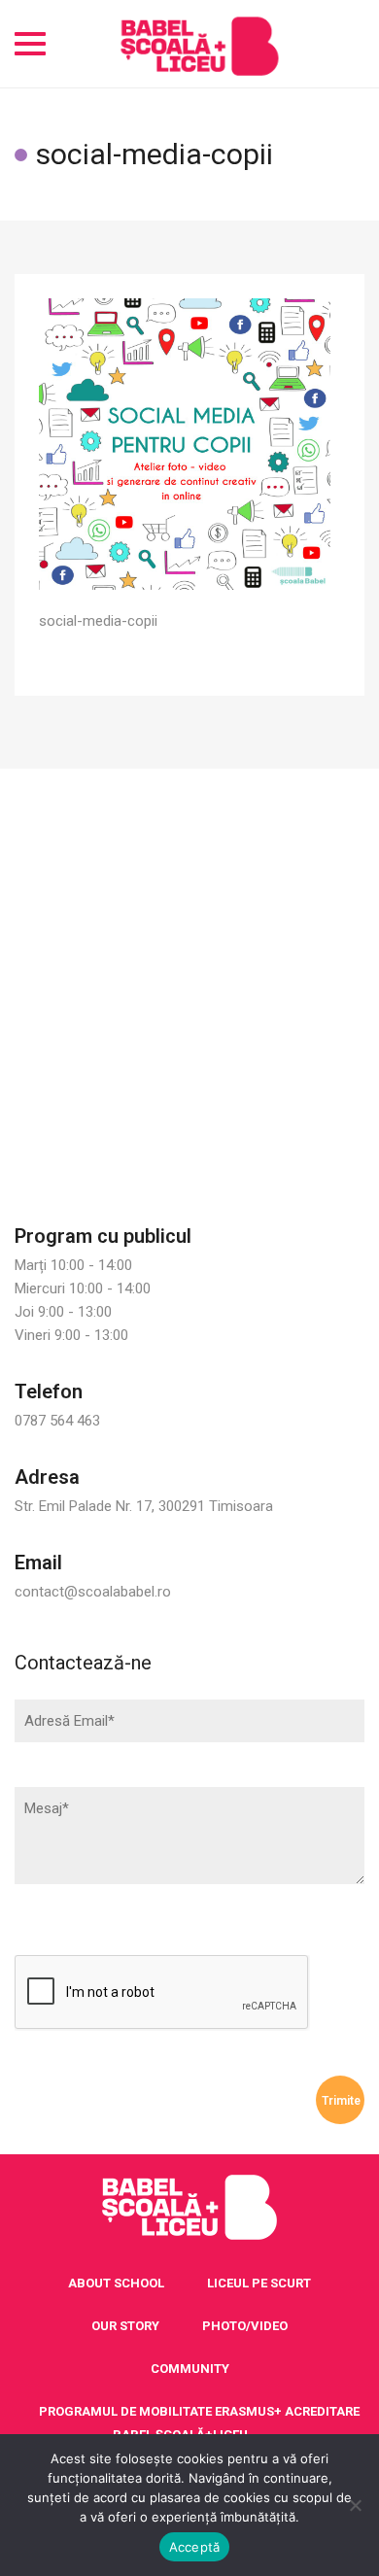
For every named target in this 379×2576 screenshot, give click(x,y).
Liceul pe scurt (259, 2283)
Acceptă (195, 2547)
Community (190, 2369)
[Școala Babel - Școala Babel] (200, 44)
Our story (125, 2326)
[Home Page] (189, 2208)
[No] (355, 2505)
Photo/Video (245, 2326)
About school (116, 2283)
